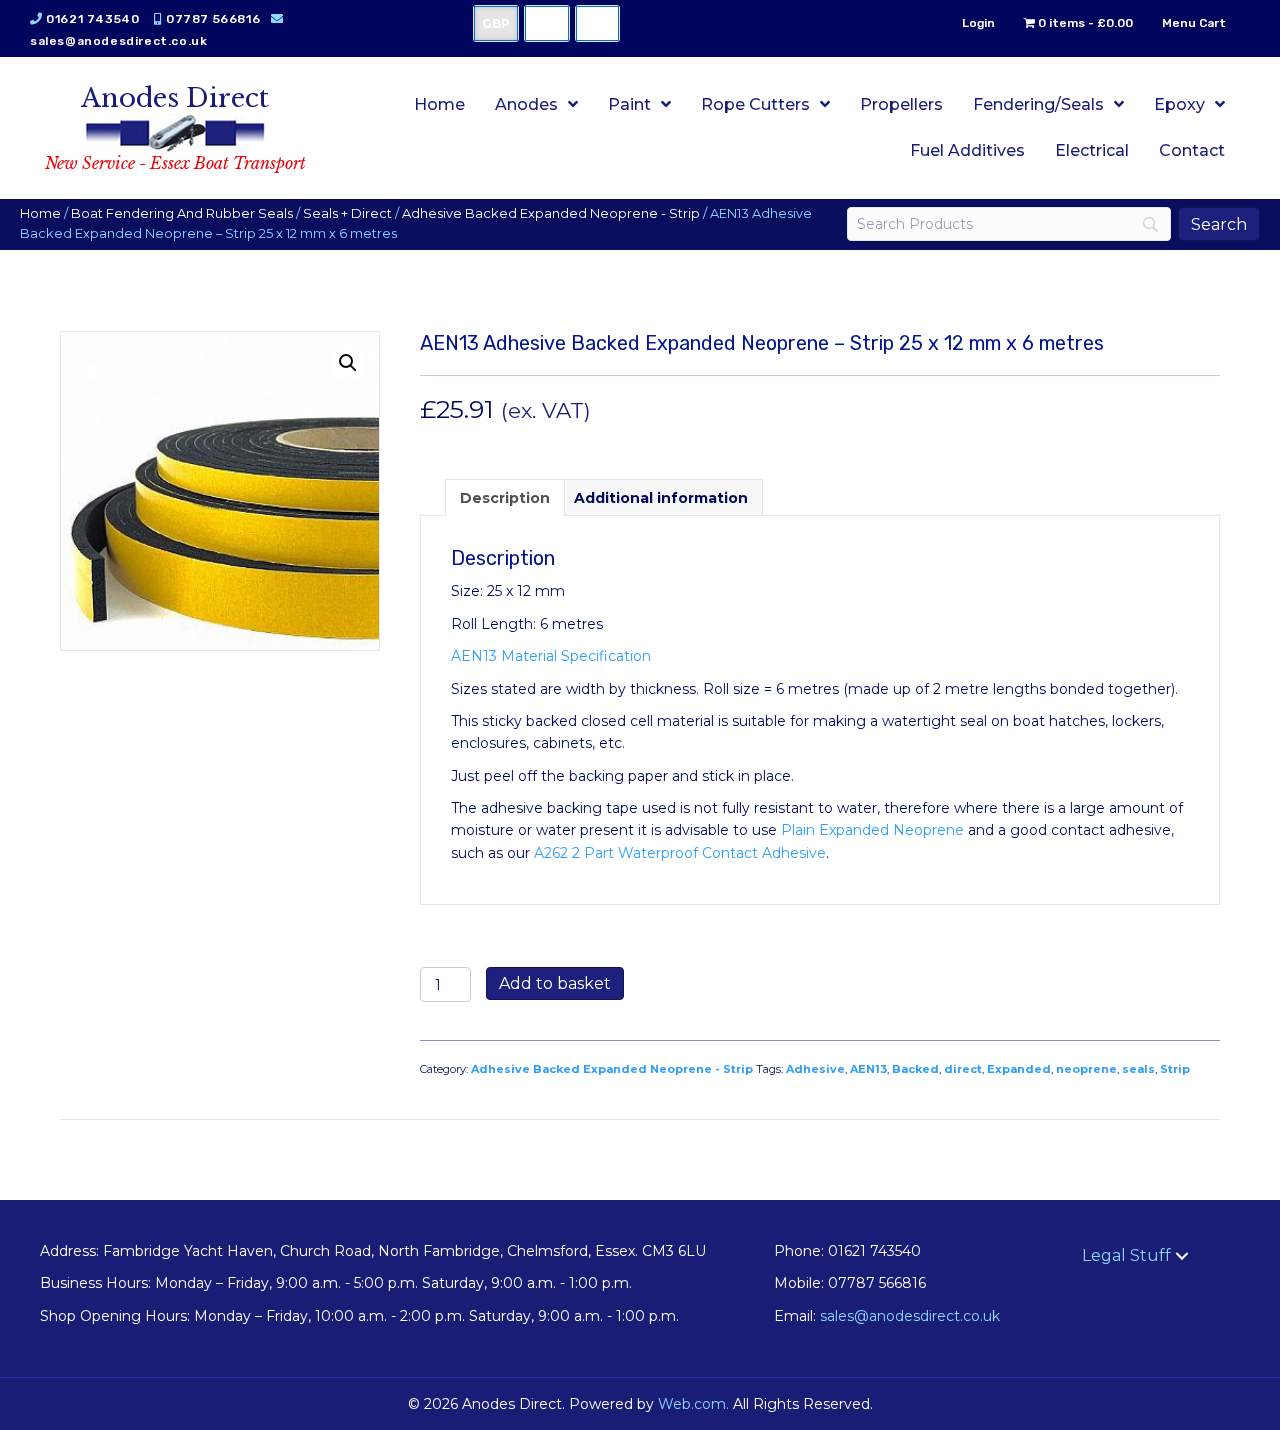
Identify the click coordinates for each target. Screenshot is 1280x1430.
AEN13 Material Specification (551, 656)
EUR (597, 23)
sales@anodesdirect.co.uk (118, 41)
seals (1138, 1069)
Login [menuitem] (978, 23)
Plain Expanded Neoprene (872, 830)
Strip (1175, 1069)
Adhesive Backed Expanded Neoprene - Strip (551, 213)
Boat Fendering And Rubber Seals (182, 213)
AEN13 (868, 1069)
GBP (496, 23)
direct (963, 1069)
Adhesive (815, 1069)
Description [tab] (505, 498)
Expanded (1019, 1069)
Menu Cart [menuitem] (1194, 23)
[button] (348, 363)
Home (40, 213)
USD (547, 23)
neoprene (1086, 1069)
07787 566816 (213, 19)
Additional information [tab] (661, 498)
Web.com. (693, 1404)
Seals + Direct (347, 213)
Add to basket (555, 983)
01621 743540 (92, 19)
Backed (915, 1069)
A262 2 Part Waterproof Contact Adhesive (680, 853)
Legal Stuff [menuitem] (1126, 1255)
